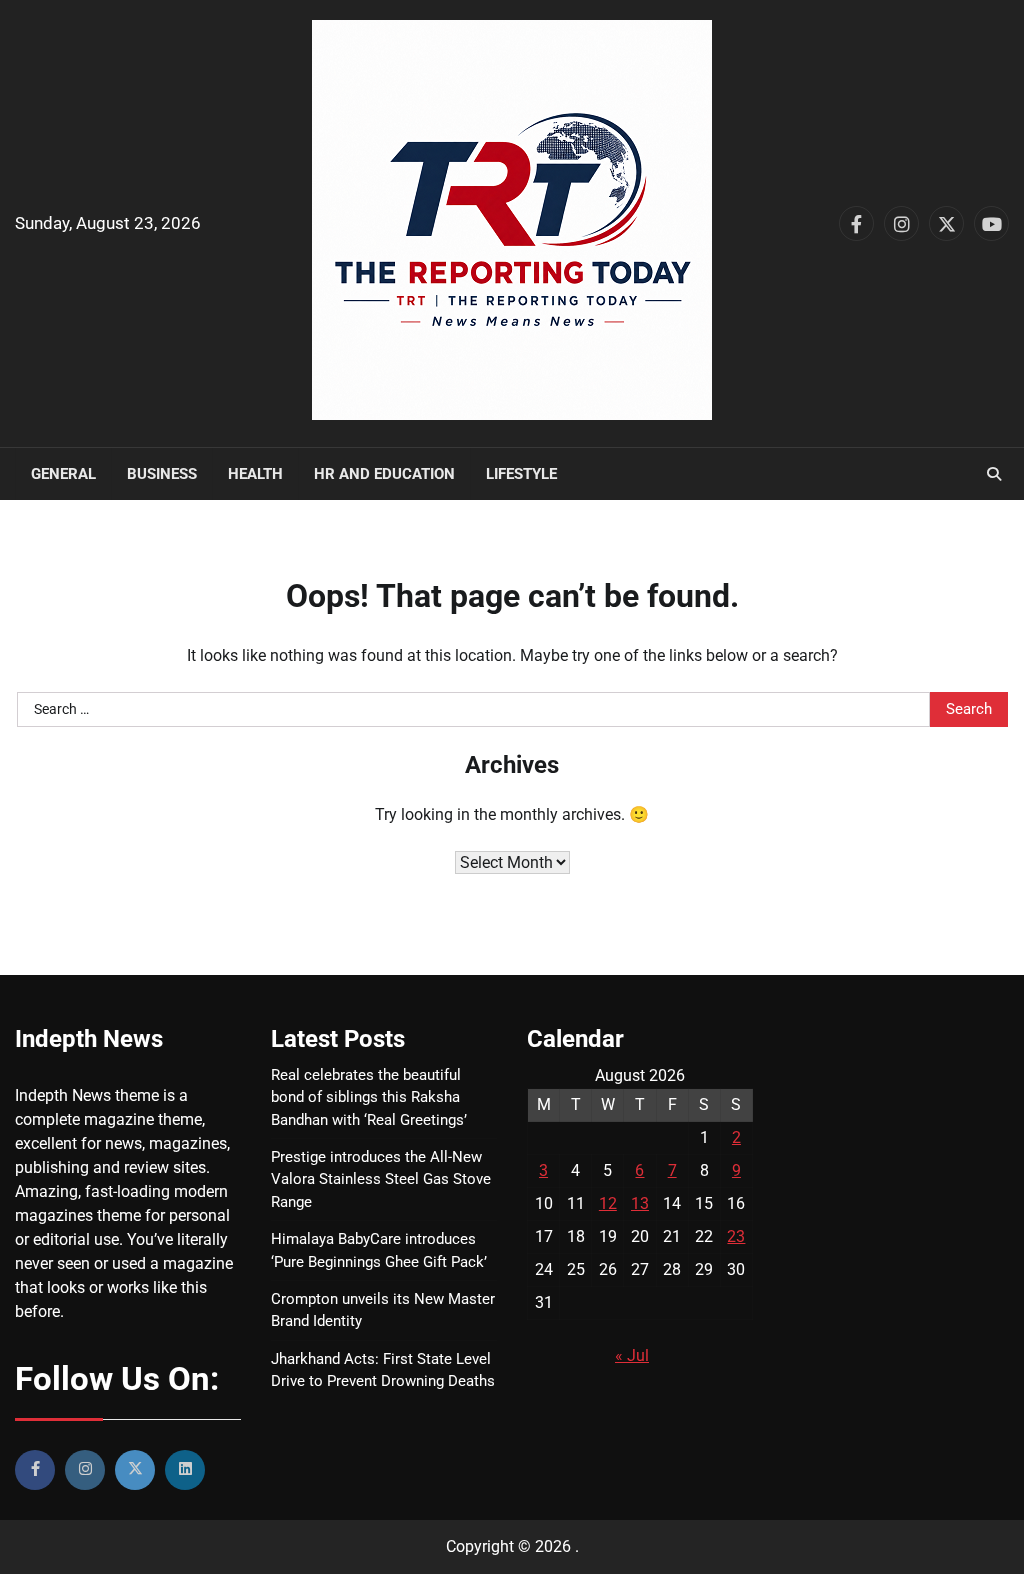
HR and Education (384, 474)
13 (640, 1203)
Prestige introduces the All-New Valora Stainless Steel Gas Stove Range (381, 1179)
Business (162, 474)
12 (608, 1203)
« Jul (632, 1355)
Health (255, 474)
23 (736, 1236)
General (63, 474)
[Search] (994, 474)
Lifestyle (521, 474)
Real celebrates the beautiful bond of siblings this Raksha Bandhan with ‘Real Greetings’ (369, 1097)
